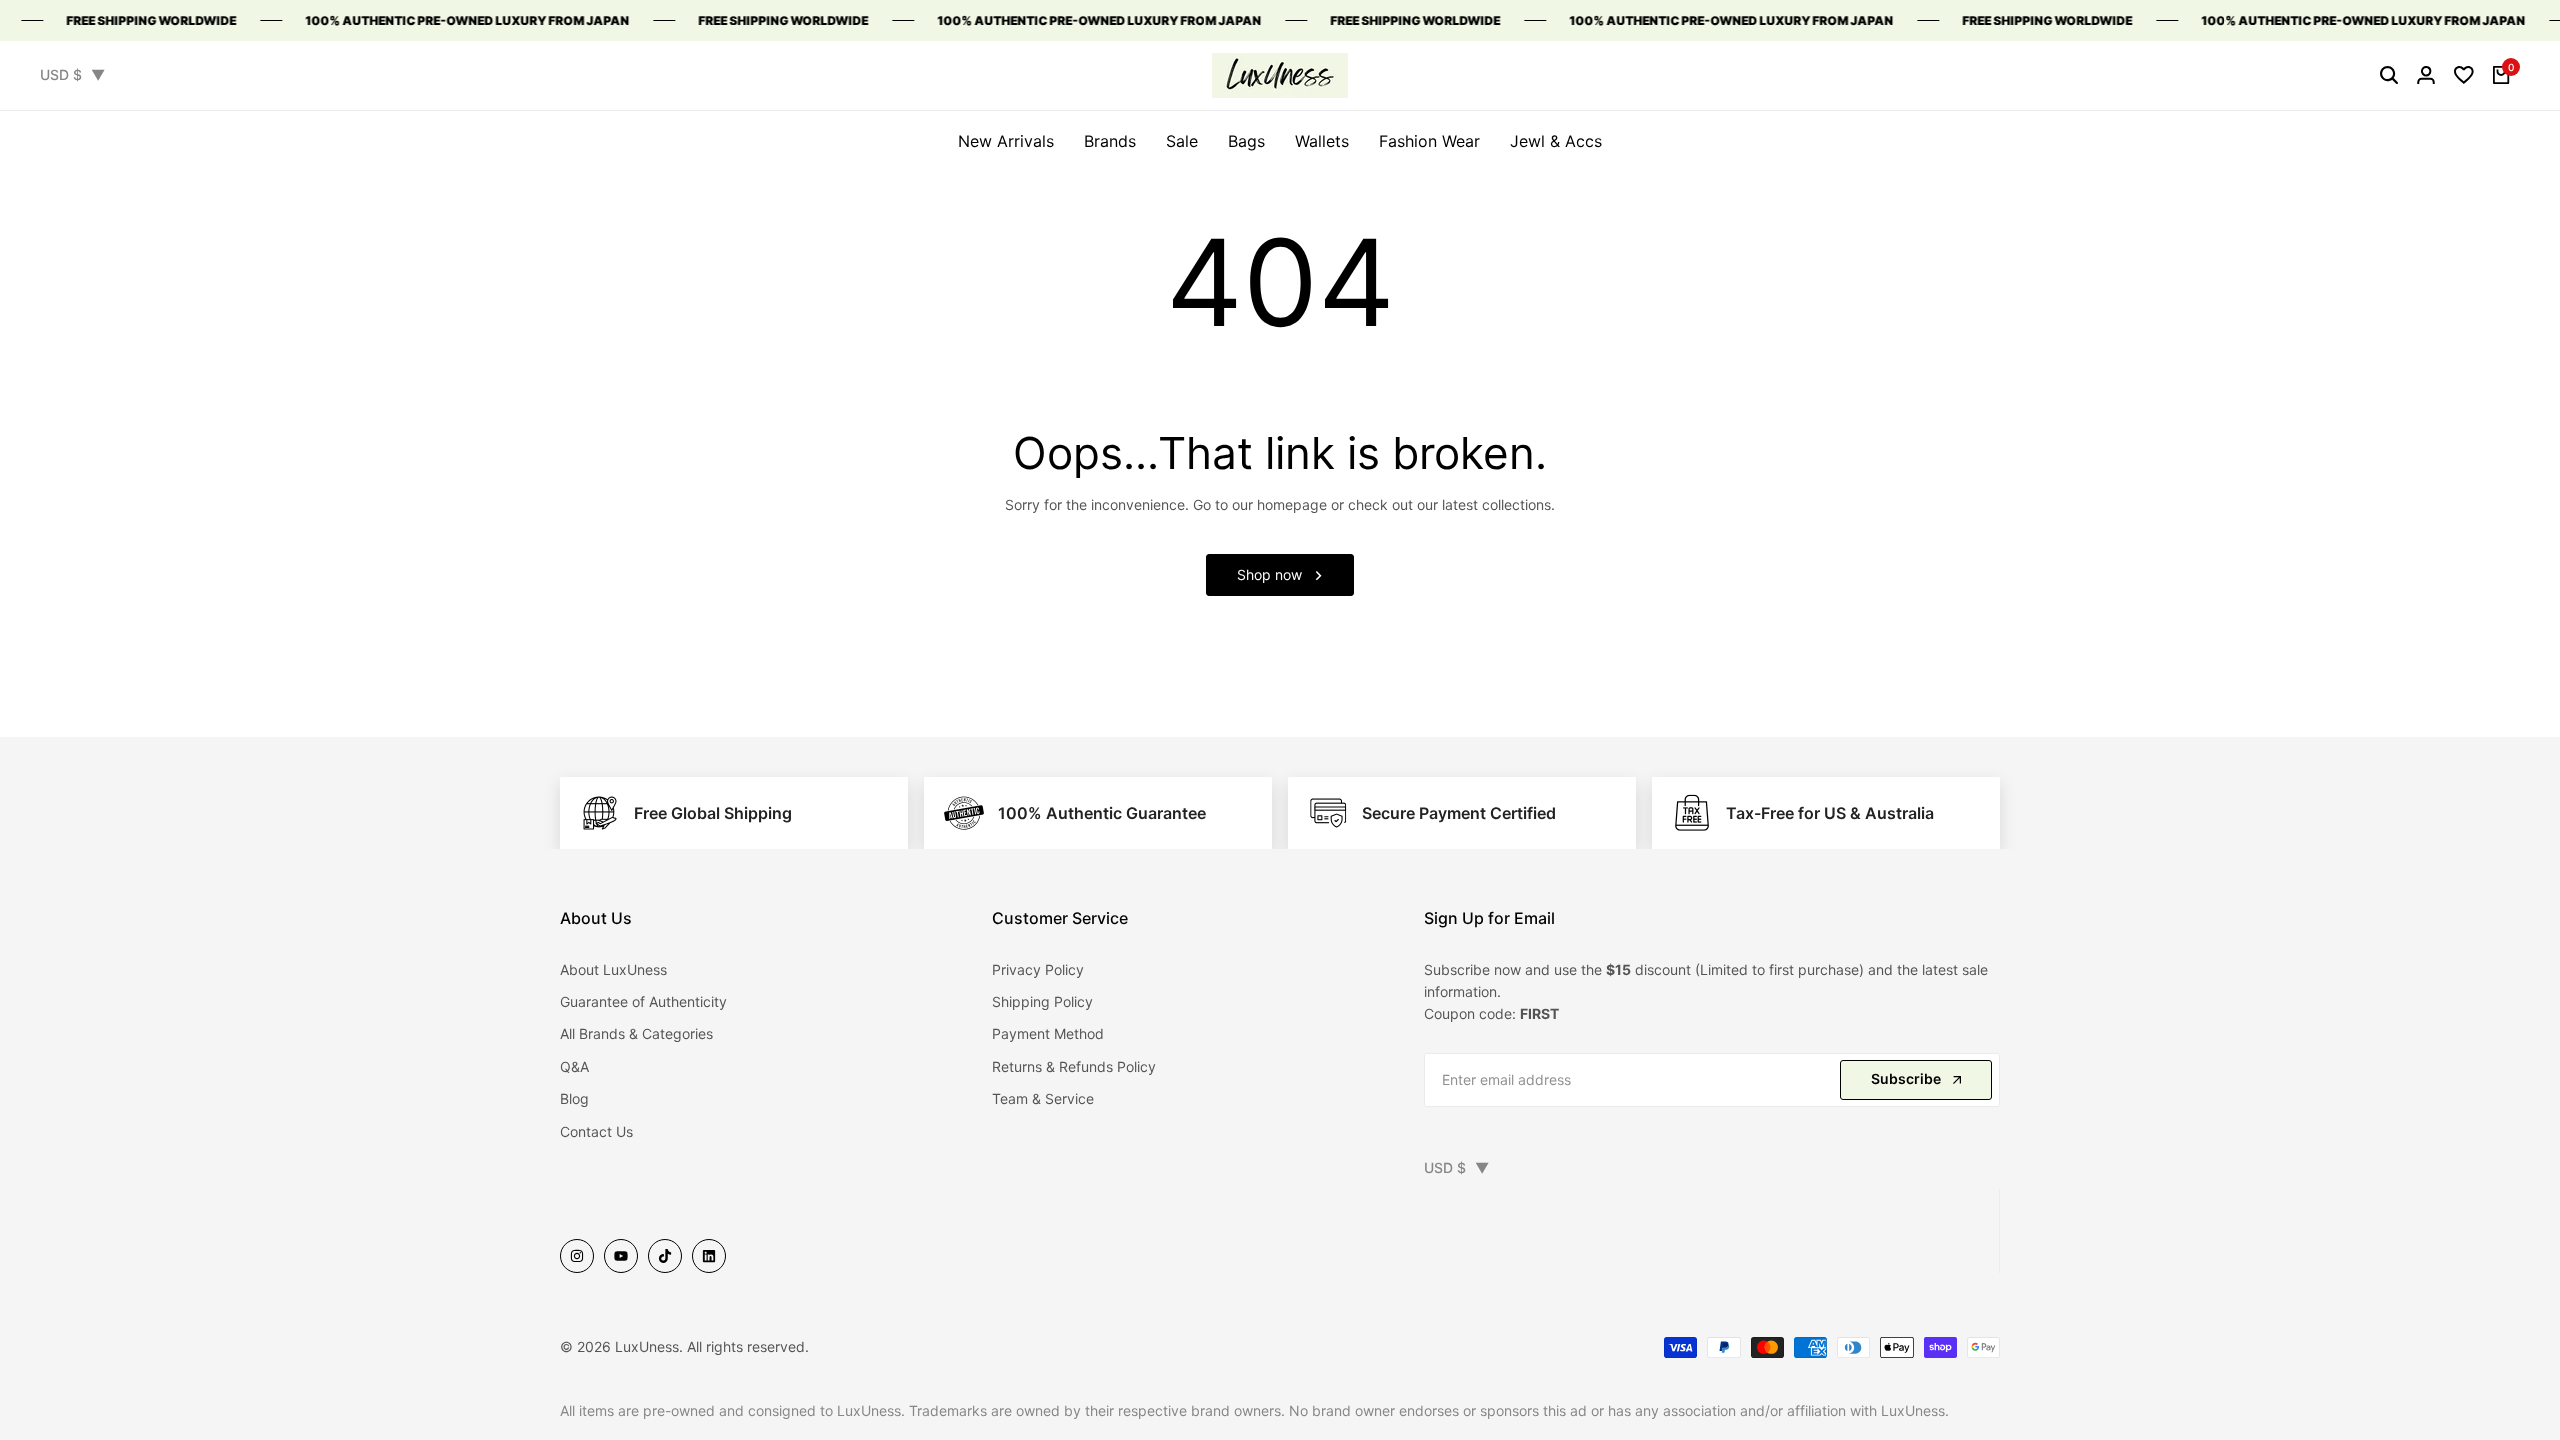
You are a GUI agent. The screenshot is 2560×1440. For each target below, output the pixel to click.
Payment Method (1048, 1033)
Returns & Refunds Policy (1074, 1066)
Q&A (574, 1066)
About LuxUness (613, 969)
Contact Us (596, 1131)
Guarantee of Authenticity (643, 1001)
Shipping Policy (1042, 1001)
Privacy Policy (1038, 969)
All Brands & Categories (636, 1033)
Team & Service (1043, 1098)
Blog (574, 1098)
